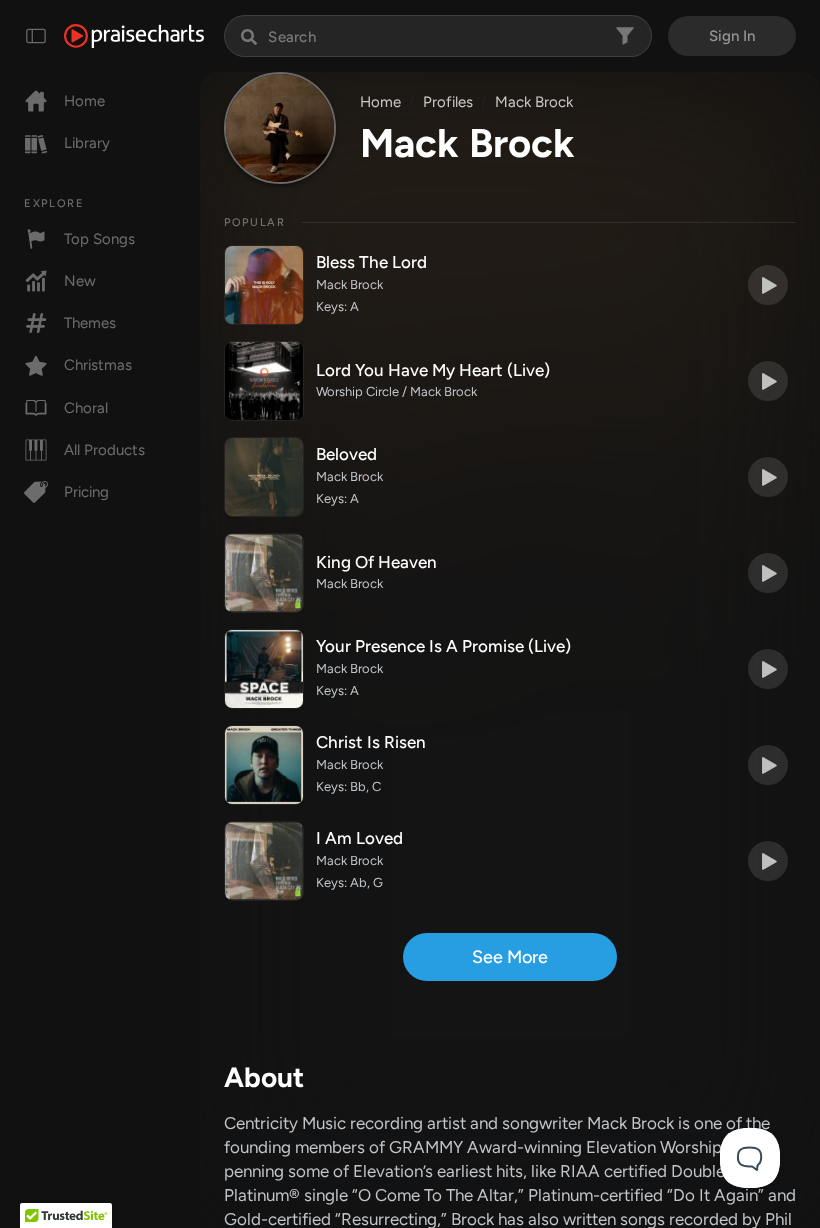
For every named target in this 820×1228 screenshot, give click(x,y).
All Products (104, 450)
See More (510, 957)
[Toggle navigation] (36, 36)
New (80, 281)
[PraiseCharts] (134, 36)
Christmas (98, 365)
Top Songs (99, 239)
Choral (86, 408)
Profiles (448, 102)
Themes (90, 323)
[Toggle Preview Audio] (768, 285)
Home (84, 101)
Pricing (86, 492)
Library (87, 143)
